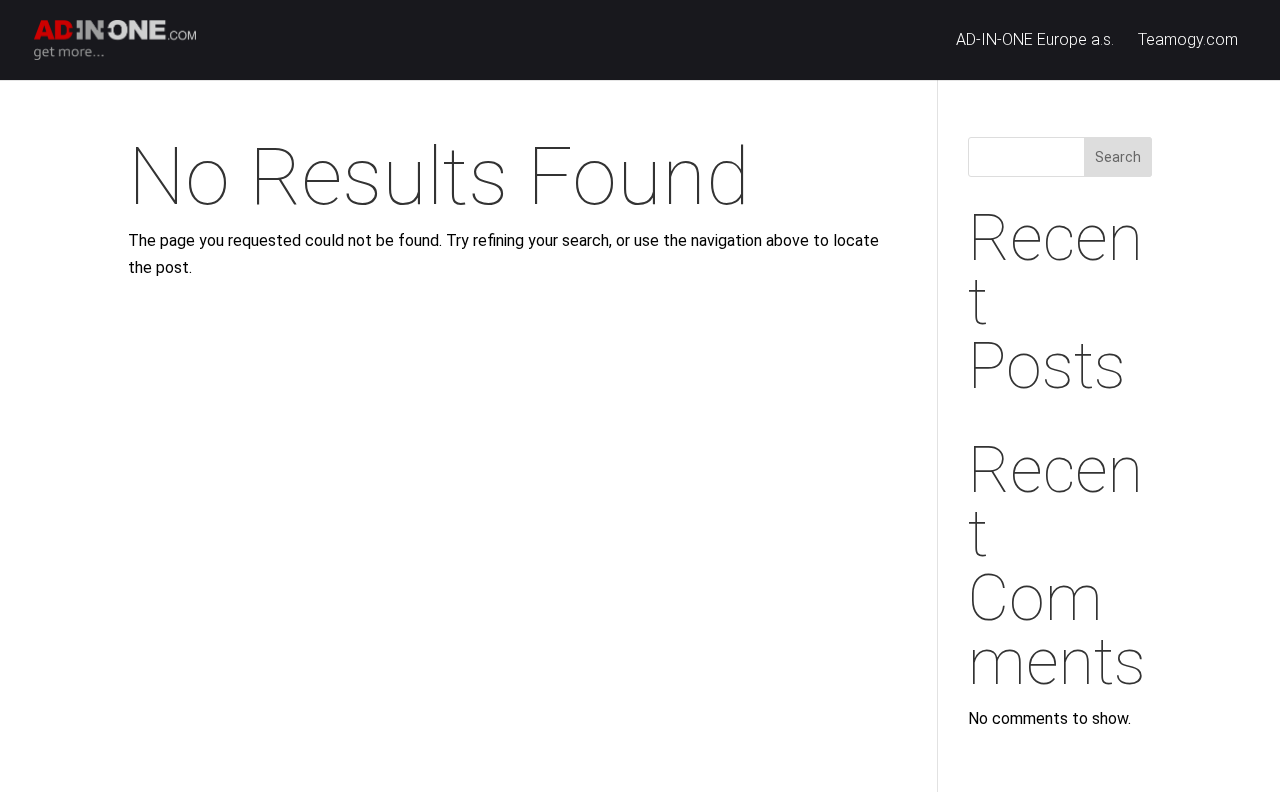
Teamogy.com (1188, 41)
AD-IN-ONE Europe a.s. (1035, 41)
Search (1118, 157)
